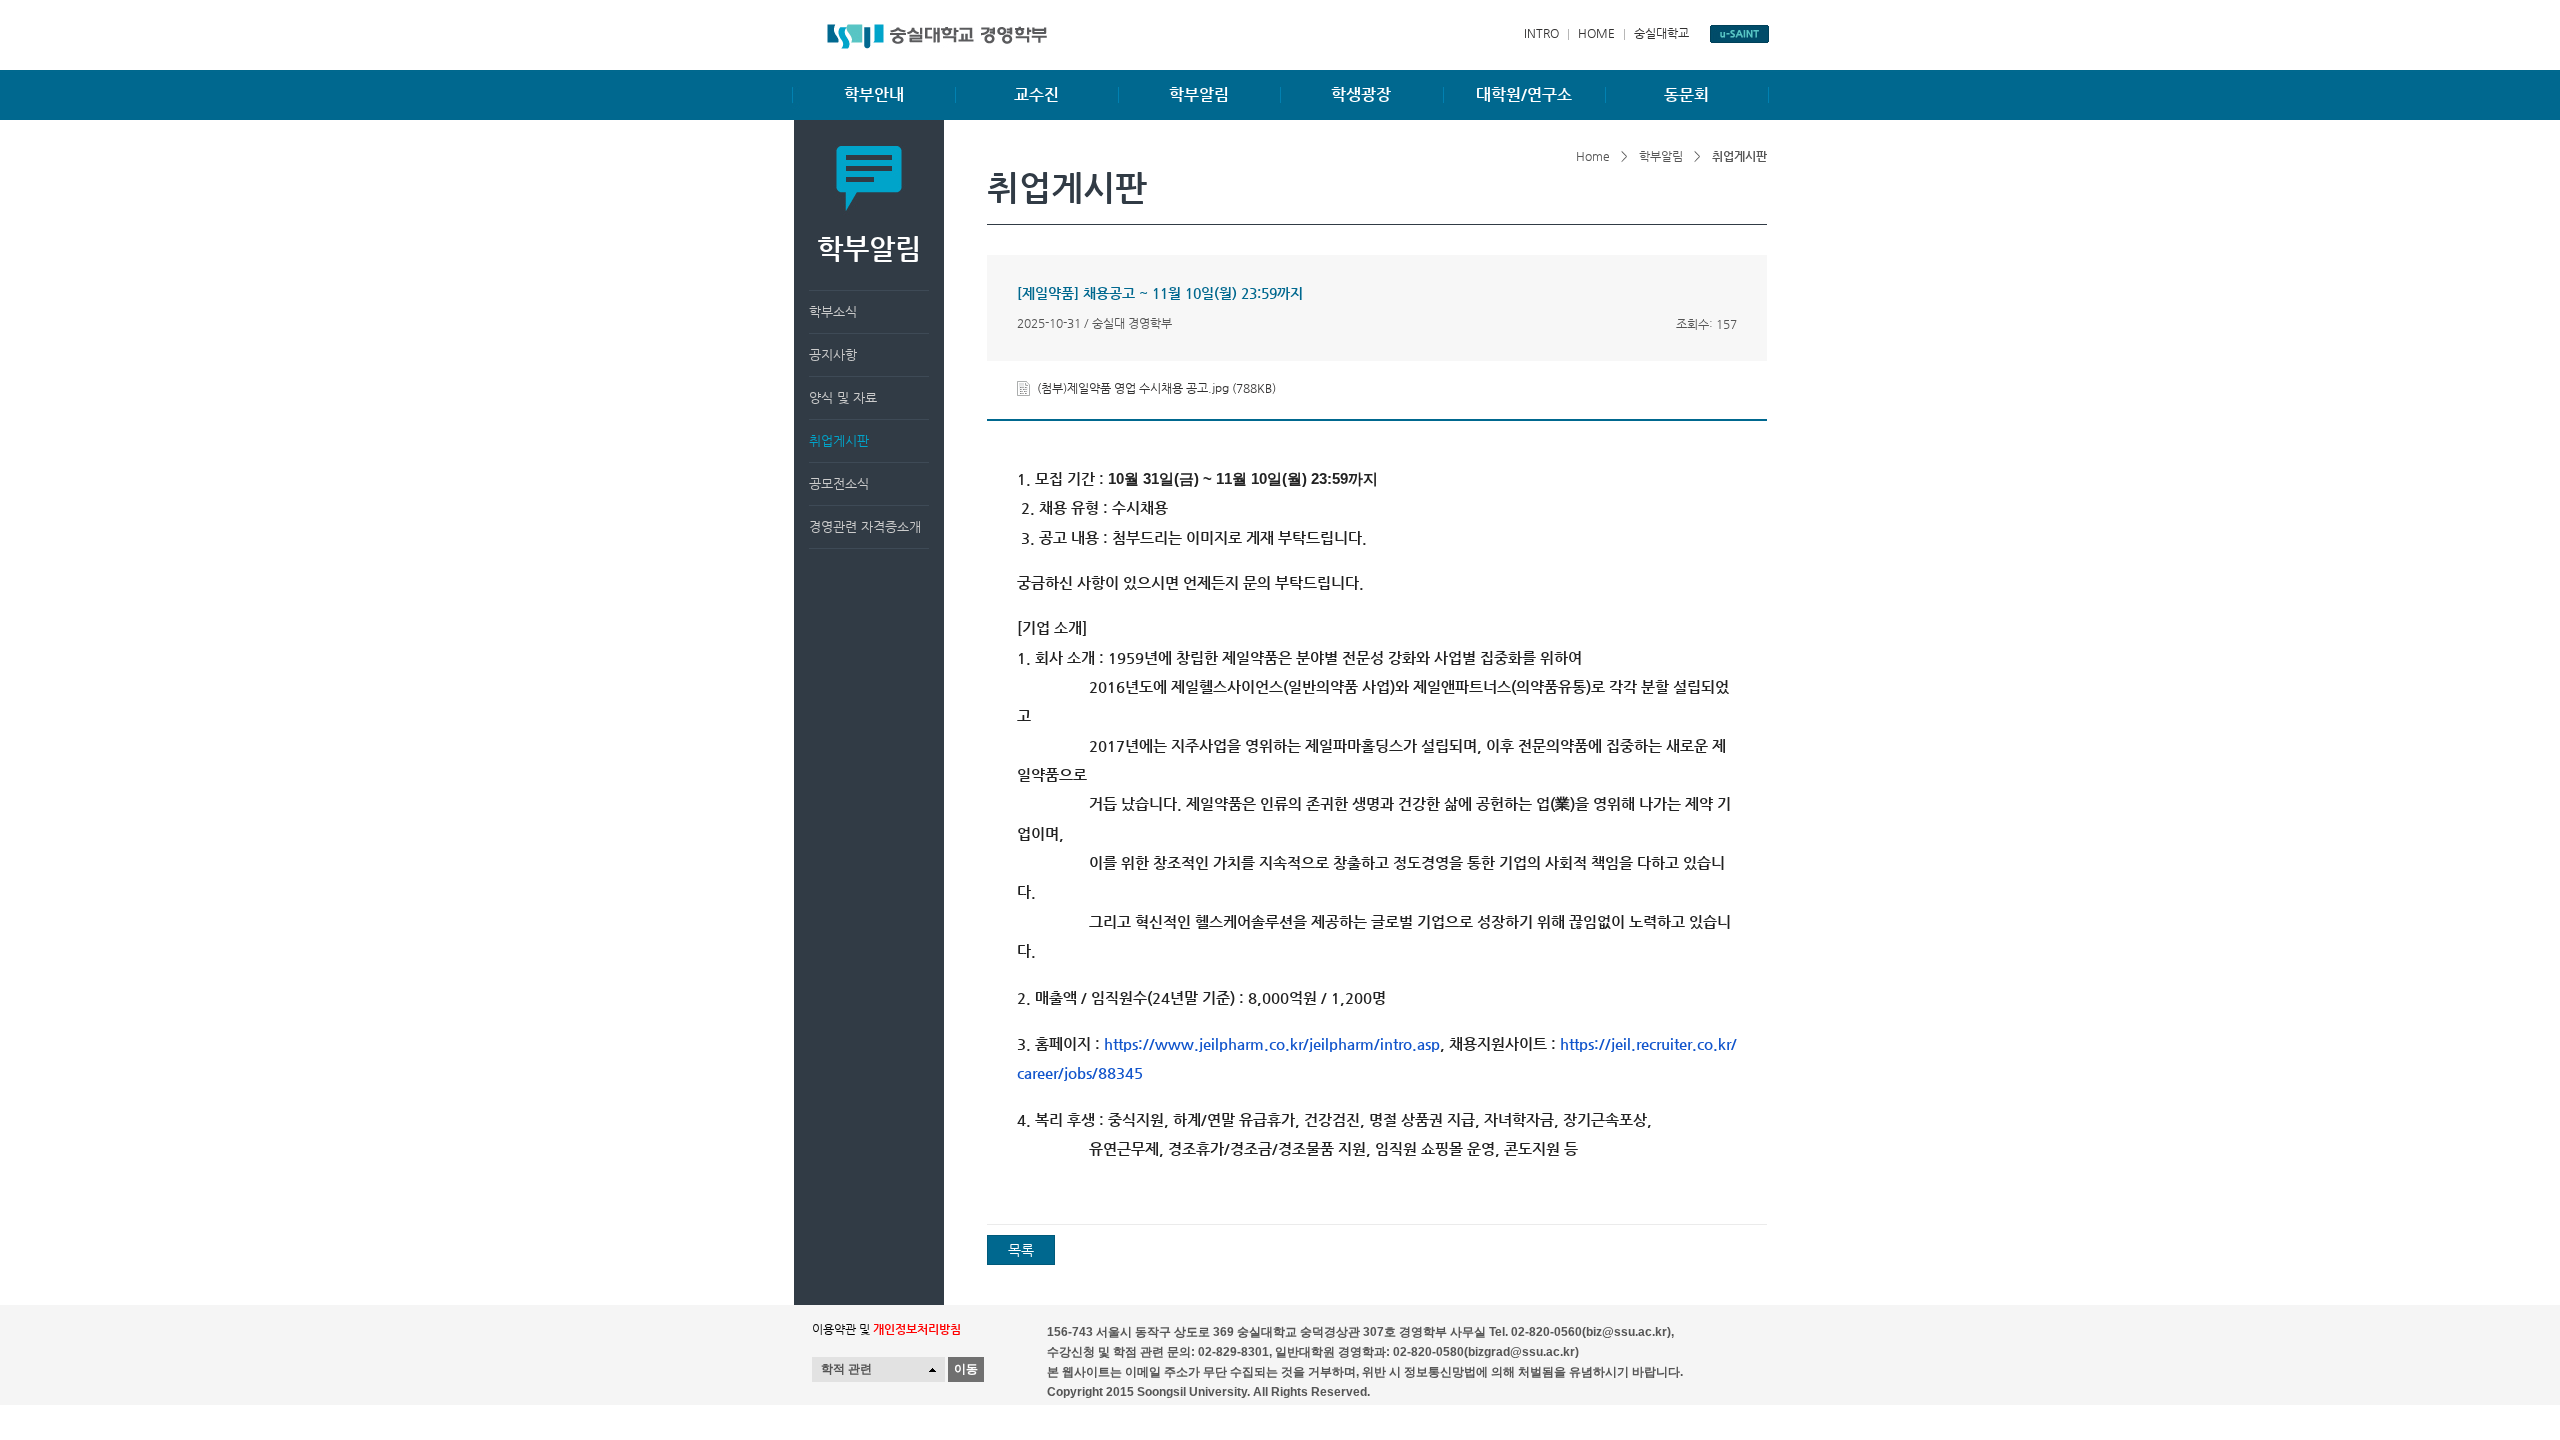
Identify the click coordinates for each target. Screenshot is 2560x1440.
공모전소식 (839, 483)
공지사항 (833, 354)
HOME (1596, 33)
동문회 (1686, 94)
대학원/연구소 (1524, 94)
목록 (1021, 1250)
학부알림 (1199, 94)
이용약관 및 (886, 1329)
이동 (966, 1369)
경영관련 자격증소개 (865, 526)
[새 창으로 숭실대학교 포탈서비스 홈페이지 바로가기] (1739, 34)
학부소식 (833, 311)
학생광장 (1361, 94)
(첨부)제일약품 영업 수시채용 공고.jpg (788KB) (1156, 388)
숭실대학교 (1661, 33)
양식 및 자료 (843, 397)
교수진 (1036, 94)
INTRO (1541, 33)
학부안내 (874, 94)
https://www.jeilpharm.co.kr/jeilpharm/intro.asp (1272, 1044)
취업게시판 (839, 440)
